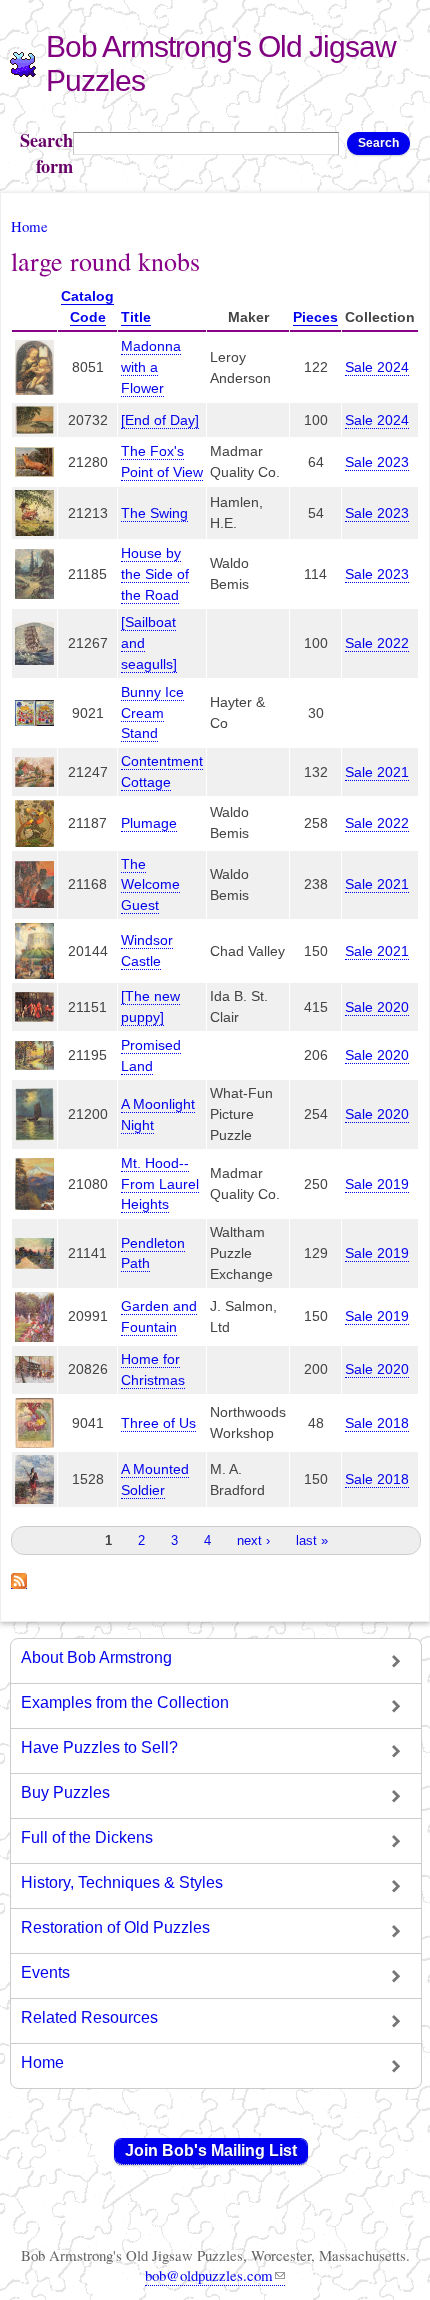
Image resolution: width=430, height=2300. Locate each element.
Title (136, 317)
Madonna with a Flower (151, 367)
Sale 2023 (377, 462)
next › (253, 1540)
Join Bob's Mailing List (211, 2150)
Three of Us (158, 1423)
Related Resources (89, 2017)
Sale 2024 (377, 367)
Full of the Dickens (87, 1837)
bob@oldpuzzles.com (209, 2275)
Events (45, 1972)
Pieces (315, 317)
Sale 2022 (377, 643)
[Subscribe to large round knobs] (19, 1578)
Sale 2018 (377, 1423)
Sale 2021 (377, 772)
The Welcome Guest (150, 885)
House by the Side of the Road (155, 574)
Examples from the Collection (125, 1702)
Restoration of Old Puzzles (115, 1927)
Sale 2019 (377, 1184)
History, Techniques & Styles (122, 1882)
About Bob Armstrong (96, 1657)
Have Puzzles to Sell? (99, 1747)
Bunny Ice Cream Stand (152, 713)
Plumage (149, 823)
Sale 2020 (377, 1007)
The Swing (154, 513)
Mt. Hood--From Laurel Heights (160, 1184)
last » (312, 1540)
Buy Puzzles (65, 1792)
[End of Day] (160, 420)
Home (29, 226)
